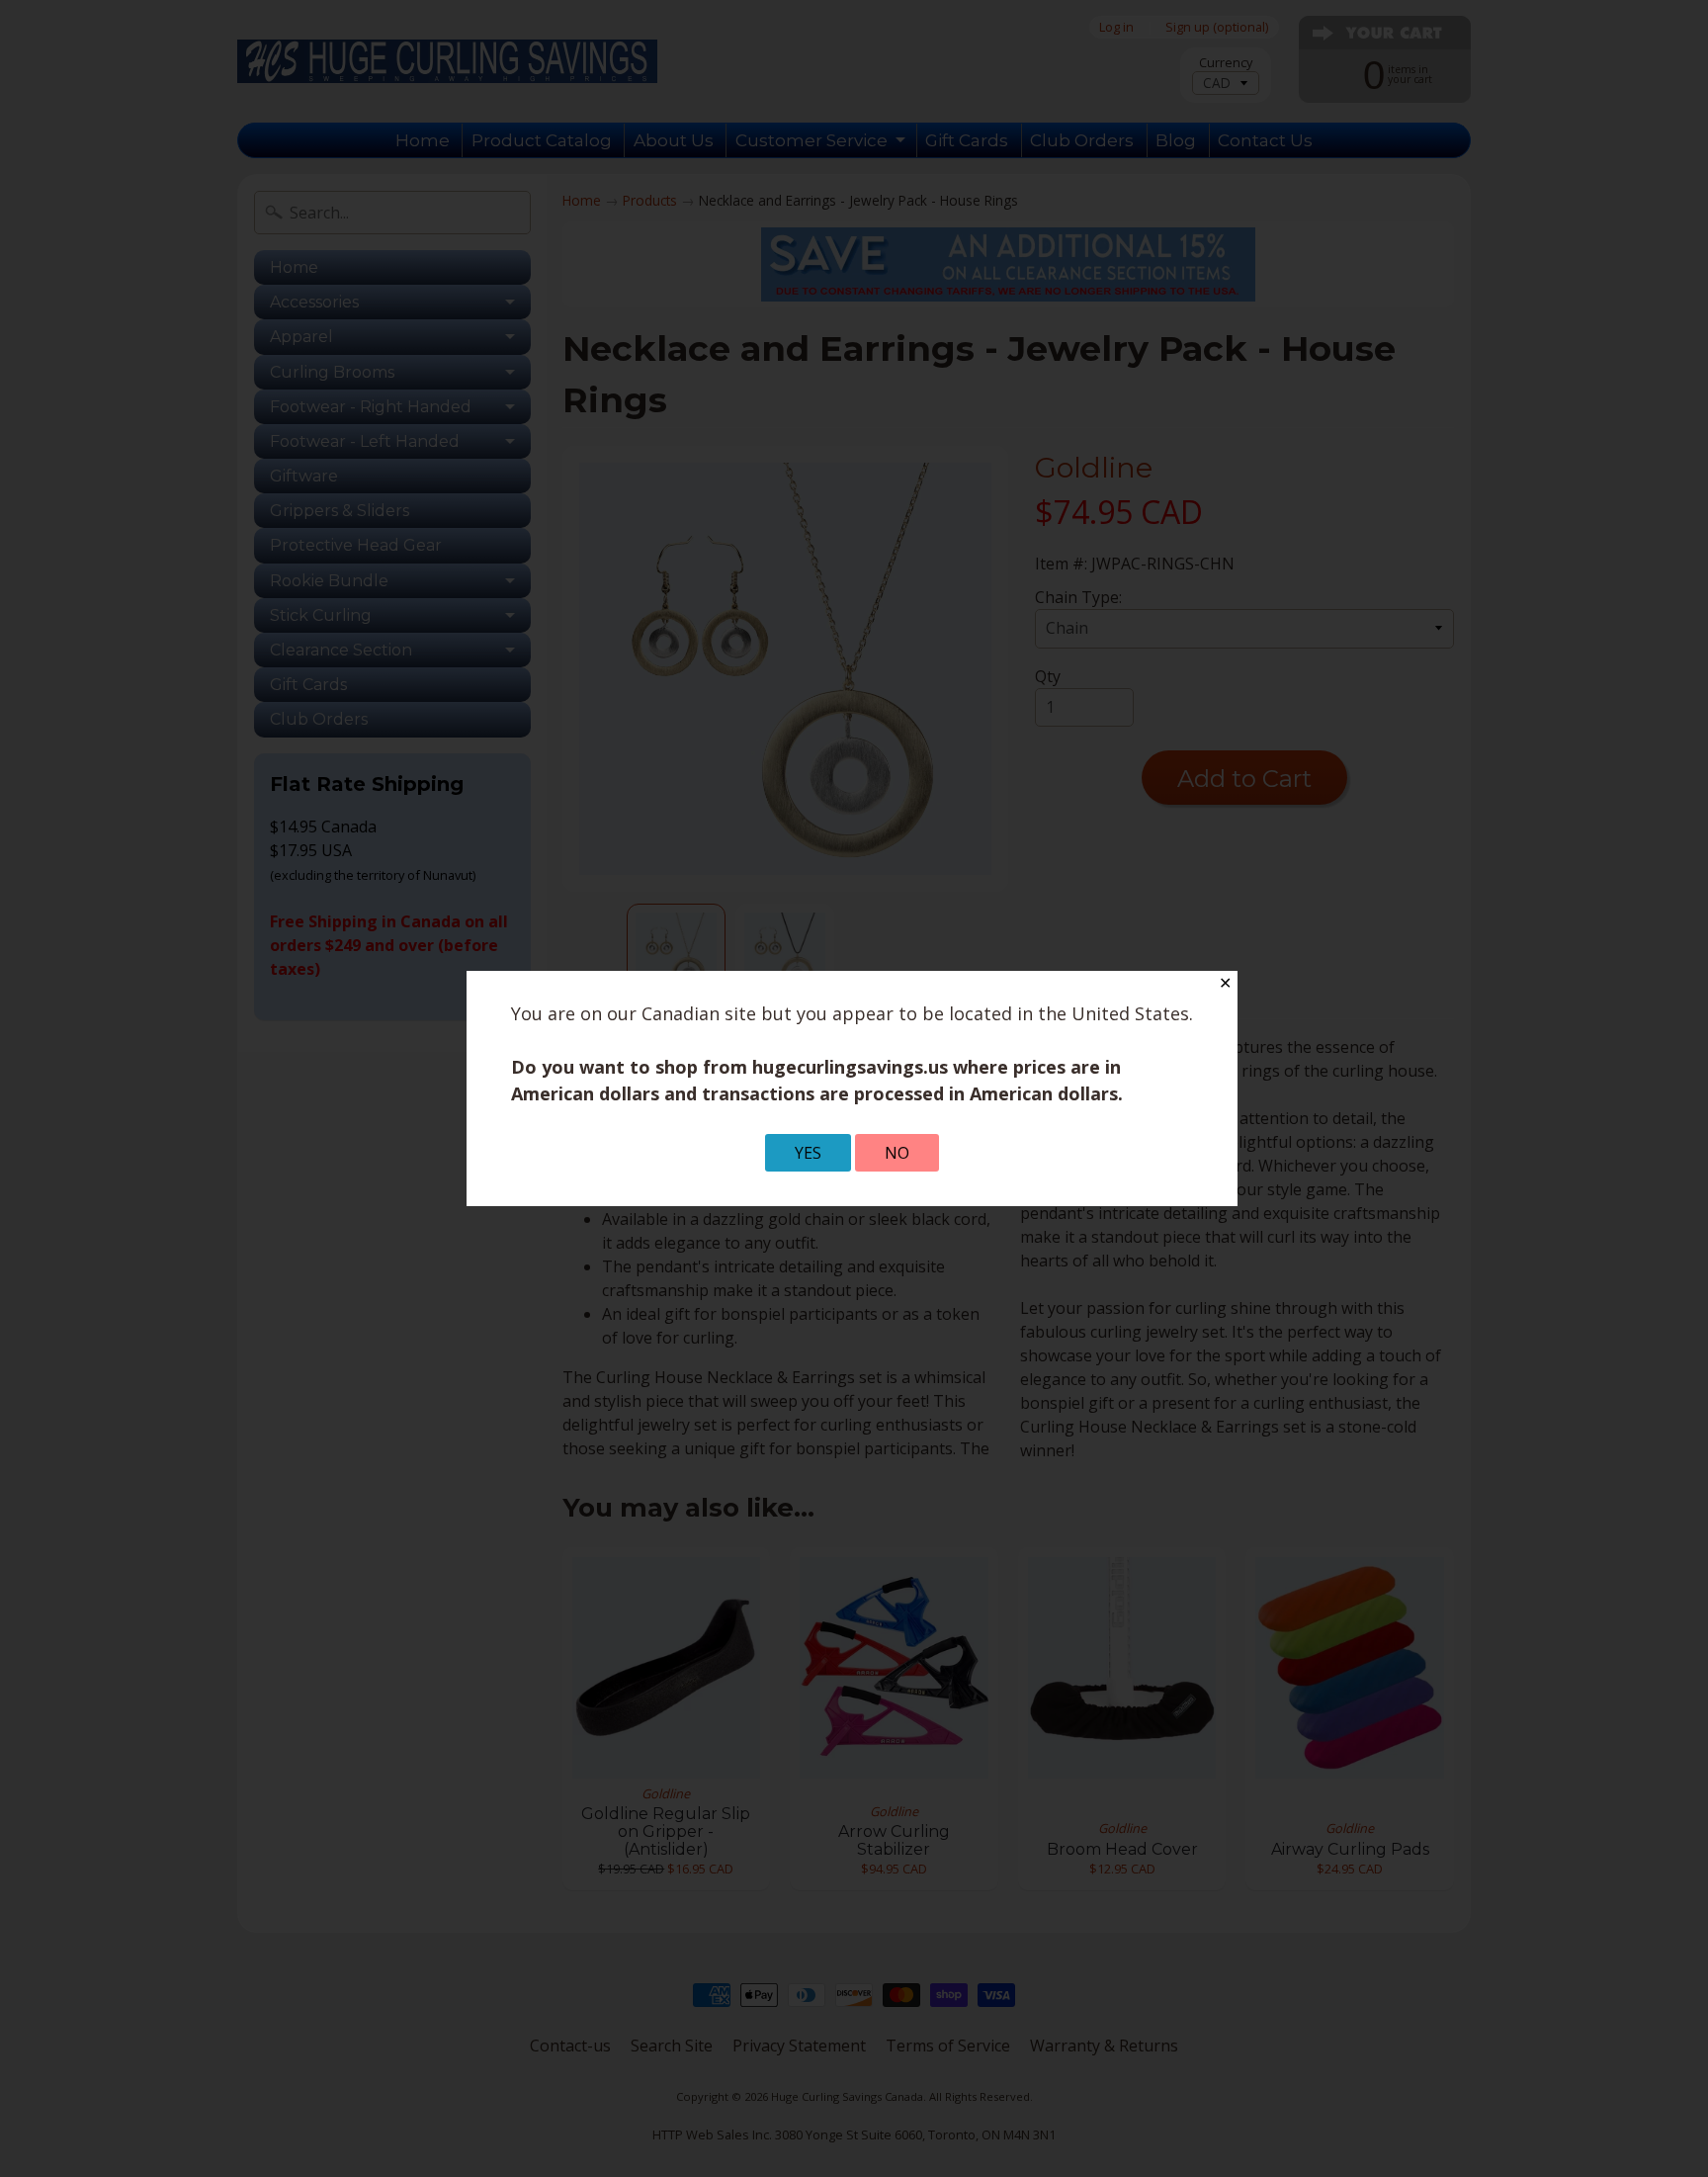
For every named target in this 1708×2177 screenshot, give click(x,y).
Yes (808, 1153)
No (897, 1153)
